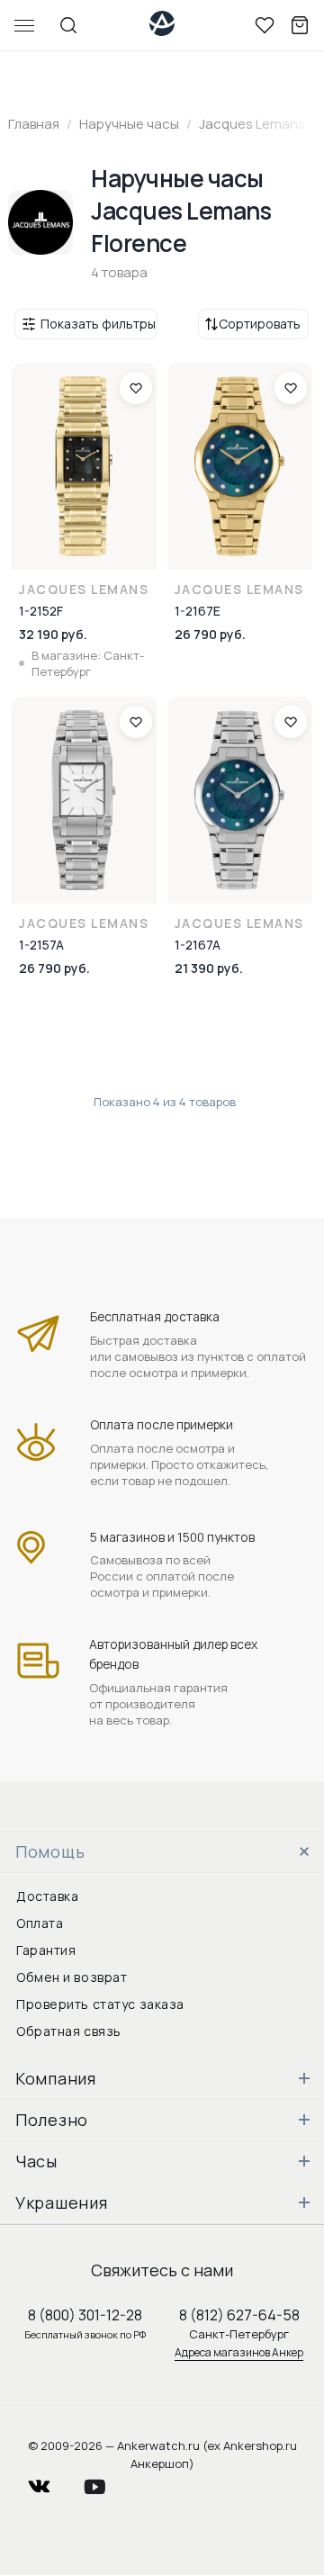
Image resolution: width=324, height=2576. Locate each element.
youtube (105, 2482)
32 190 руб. (53, 634)
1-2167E (198, 611)
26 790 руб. (210, 634)
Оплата (40, 1923)
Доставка (47, 1896)
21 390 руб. (209, 968)
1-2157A (41, 945)
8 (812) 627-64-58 (239, 2315)
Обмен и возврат (72, 1977)
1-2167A (198, 945)
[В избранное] (136, 388)
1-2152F (41, 611)
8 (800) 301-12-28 (85, 2315)
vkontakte (50, 2482)
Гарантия (46, 1950)
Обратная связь (69, 2031)
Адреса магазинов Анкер (239, 2352)
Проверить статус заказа (100, 2004)
